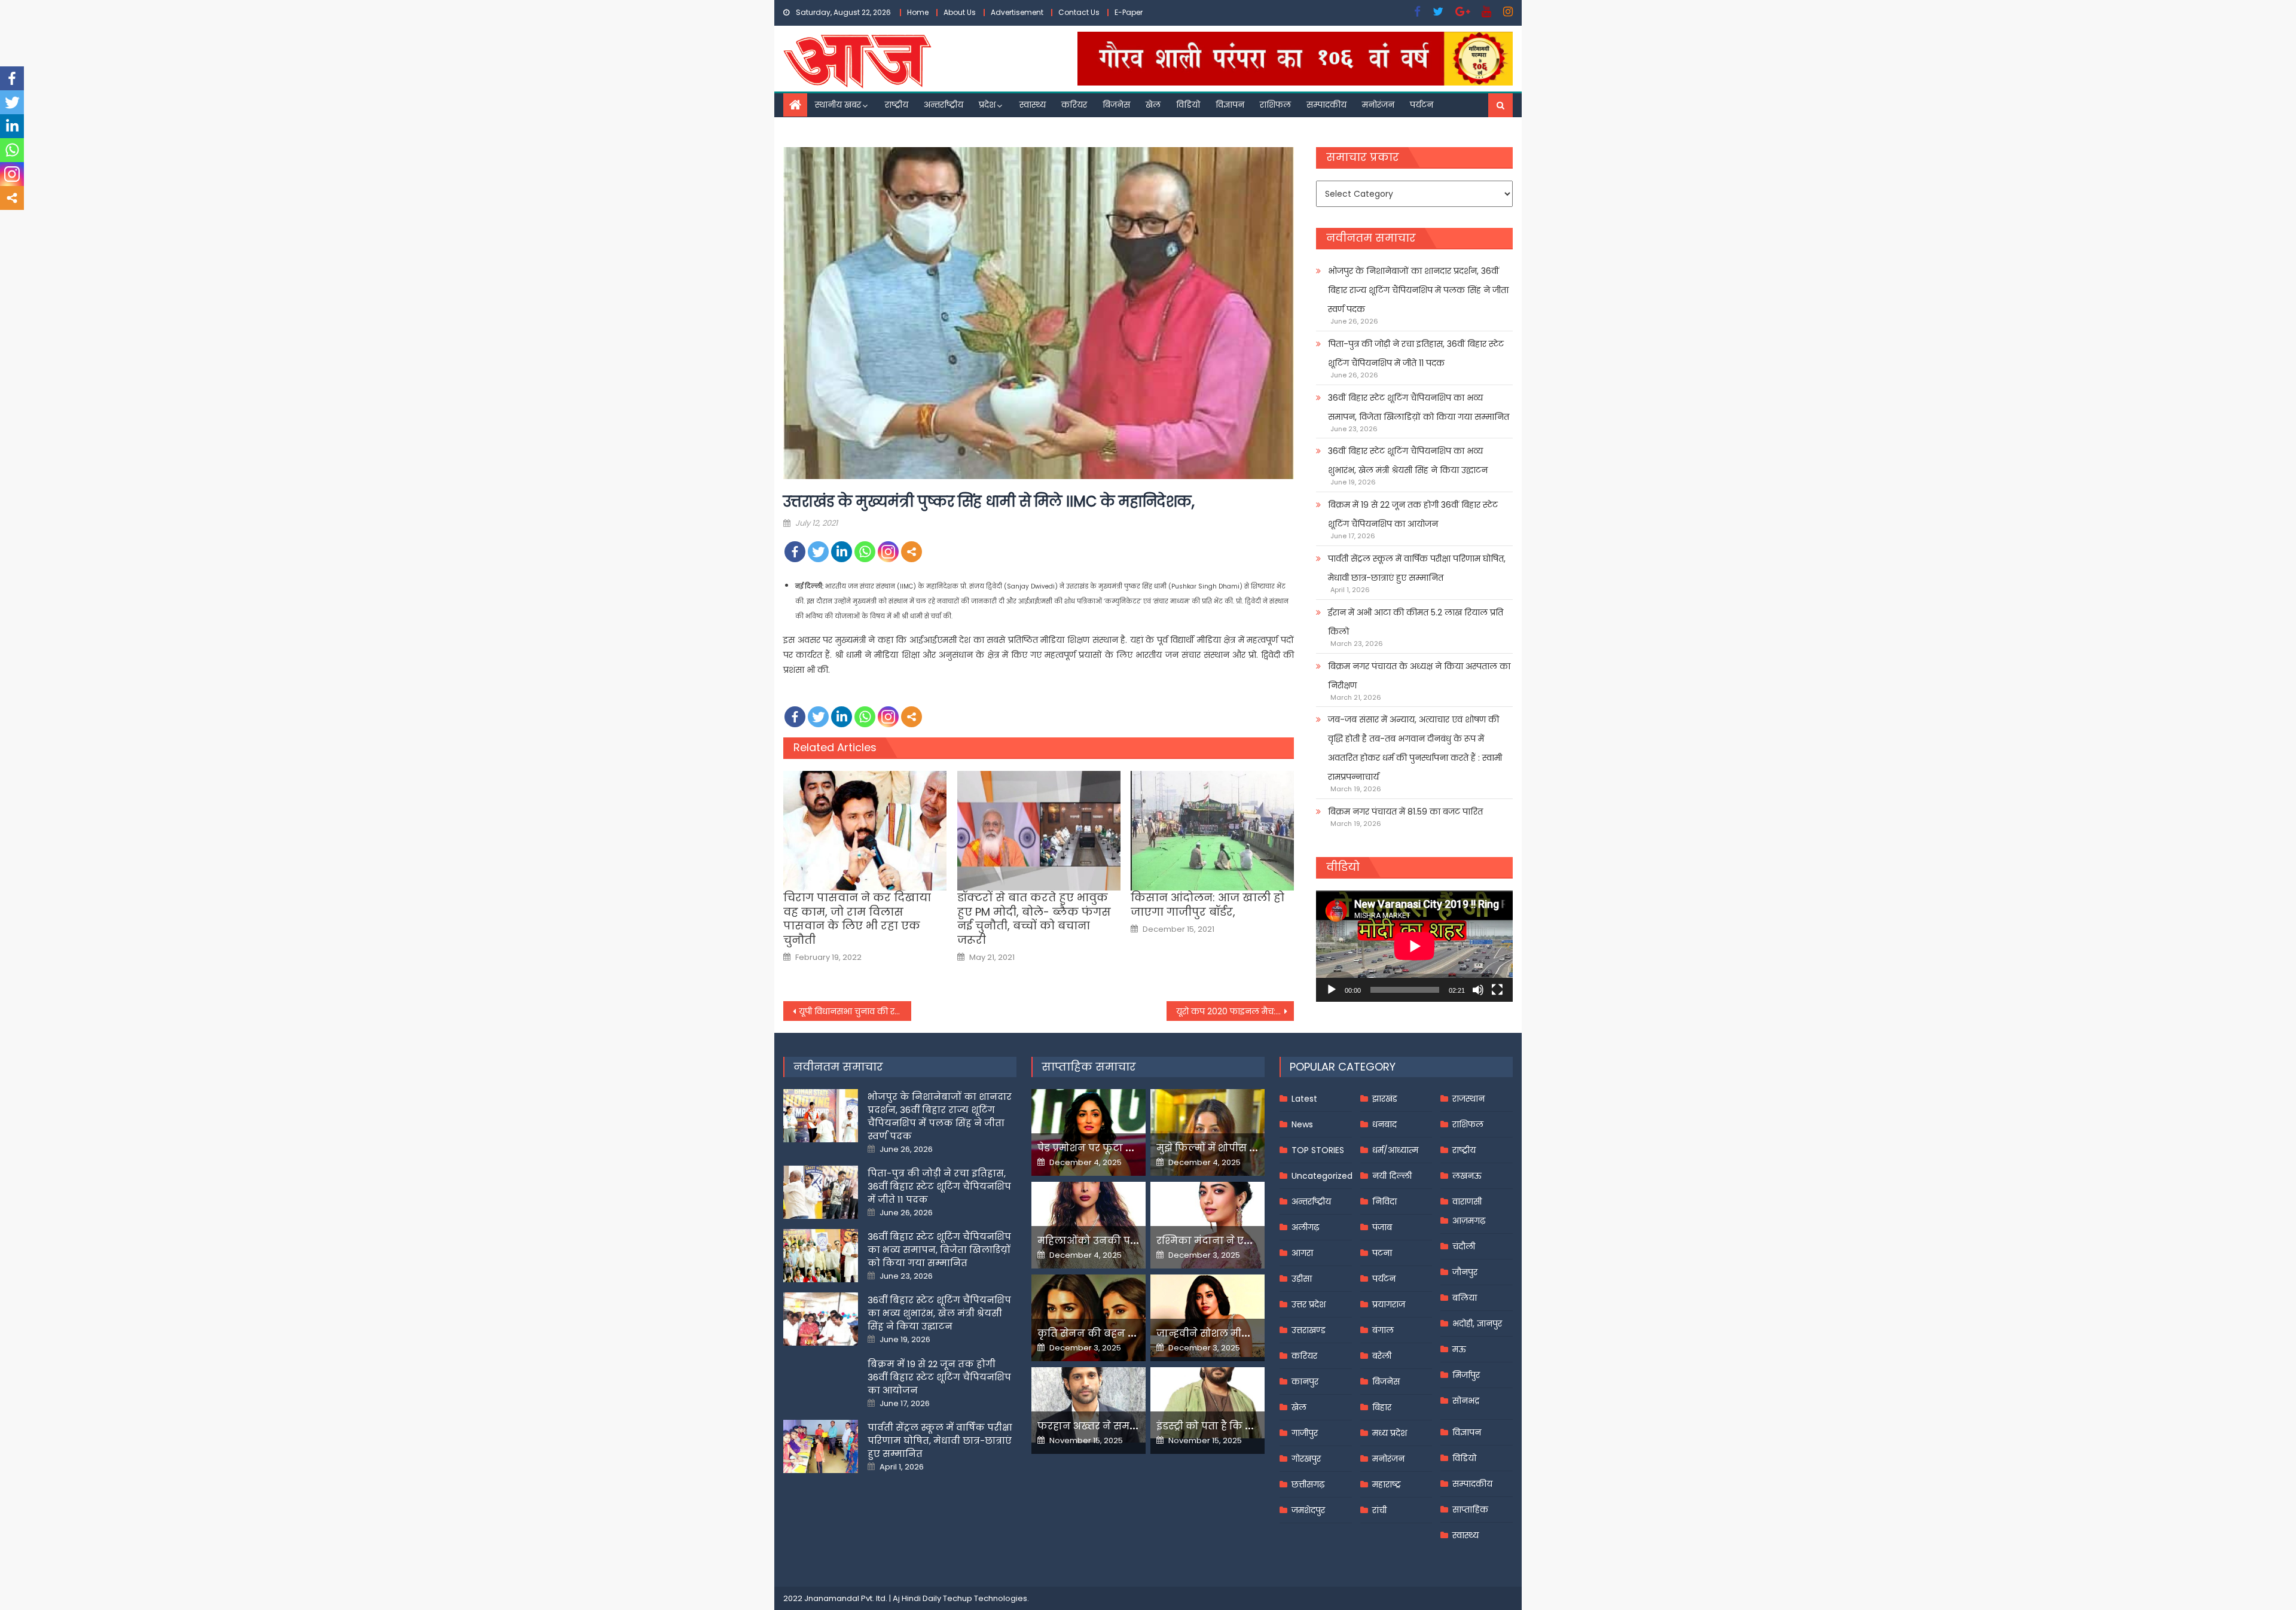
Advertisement (1017, 12)
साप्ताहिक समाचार (1089, 1067)
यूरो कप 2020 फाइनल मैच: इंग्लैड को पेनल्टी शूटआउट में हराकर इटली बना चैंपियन (1235, 1011)
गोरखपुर (1306, 1459)
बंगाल (1383, 1330)
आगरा (1302, 1253)
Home (918, 12)
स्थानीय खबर (838, 105)
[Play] (1332, 990)
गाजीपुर (1305, 1433)
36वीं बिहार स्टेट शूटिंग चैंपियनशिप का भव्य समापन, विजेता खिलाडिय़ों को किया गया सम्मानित (1419, 407)
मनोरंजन (1378, 105)
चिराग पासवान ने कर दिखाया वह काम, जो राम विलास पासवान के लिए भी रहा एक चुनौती (857, 919)
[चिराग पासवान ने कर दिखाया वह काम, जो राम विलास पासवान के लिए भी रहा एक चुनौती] (865, 831)
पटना (1382, 1253)
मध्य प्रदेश (1390, 1433)
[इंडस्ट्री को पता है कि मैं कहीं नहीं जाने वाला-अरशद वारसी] (1207, 1403)
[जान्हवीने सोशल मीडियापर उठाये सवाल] (1207, 1316)
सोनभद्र (1466, 1401)
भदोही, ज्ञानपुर (1477, 1324)
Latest (1304, 1099)
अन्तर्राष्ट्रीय (944, 105)
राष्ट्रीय (897, 105)
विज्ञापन (1230, 105)
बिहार (1382, 1407)
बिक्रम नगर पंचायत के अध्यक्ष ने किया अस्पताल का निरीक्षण (1419, 676)
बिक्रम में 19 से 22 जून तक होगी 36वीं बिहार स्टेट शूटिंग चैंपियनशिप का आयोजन (1413, 514)
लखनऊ (1467, 1176)
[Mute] (1478, 990)
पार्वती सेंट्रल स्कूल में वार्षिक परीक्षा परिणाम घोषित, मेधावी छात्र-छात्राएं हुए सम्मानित (1417, 568)
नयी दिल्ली (1392, 1176)
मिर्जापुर (1466, 1375)
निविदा (1384, 1202)
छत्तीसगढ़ (1308, 1484)
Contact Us (1079, 12)
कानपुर (1305, 1382)
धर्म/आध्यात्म (1395, 1150)
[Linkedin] (842, 552)
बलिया (1465, 1298)
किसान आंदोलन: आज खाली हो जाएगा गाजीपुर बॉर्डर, (1207, 905)
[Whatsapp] (865, 552)
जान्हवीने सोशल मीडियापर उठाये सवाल (1244, 1333)
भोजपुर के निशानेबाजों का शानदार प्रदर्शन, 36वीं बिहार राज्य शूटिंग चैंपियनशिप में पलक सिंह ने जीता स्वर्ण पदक (1418, 290)
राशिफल (1275, 105)
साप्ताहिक (1470, 1510)
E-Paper (1129, 12)
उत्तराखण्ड (1309, 1330)
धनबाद (1384, 1124)
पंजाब (1382, 1227)
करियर (1074, 105)
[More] (912, 552)
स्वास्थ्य (1033, 105)
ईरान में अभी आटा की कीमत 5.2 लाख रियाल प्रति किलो (1416, 622)
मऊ (1459, 1349)
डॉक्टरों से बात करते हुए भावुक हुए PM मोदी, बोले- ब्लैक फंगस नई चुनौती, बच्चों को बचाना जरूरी (1034, 919)
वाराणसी (1467, 1202)
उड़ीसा (1302, 1279)
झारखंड (1385, 1099)
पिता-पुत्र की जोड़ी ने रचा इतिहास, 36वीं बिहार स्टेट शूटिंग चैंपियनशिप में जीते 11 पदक (1416, 353)
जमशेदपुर (1308, 1510)
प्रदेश (987, 105)
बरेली (1382, 1356)
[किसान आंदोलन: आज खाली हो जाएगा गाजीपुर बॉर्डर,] (1212, 831)
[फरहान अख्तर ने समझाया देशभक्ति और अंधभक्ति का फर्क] (1089, 1405)
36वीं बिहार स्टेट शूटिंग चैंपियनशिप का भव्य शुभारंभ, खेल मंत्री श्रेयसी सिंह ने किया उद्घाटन (1408, 461)
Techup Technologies (985, 1598)
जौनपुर (1465, 1272)
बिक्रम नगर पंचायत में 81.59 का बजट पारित (1405, 812)
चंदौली (1464, 1246)
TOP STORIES (1318, 1150)
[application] (1414, 946)
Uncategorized (1322, 1176)
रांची (1379, 1510)
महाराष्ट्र (1387, 1484)
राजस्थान (1468, 1099)
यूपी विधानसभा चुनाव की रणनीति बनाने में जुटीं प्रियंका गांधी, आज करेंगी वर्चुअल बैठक (855, 1011)
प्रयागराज (1389, 1304)
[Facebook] (795, 552)
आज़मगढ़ (1469, 1221)
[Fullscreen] (1497, 990)
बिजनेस (1116, 105)
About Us (960, 12)
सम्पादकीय (1326, 105)
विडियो (1188, 105)
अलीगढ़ (1305, 1227)
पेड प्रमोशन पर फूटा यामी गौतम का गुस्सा (1128, 1148)
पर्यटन (1422, 105)
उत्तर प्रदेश (1309, 1304)
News (1302, 1124)
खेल (1153, 105)
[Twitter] (818, 552)
